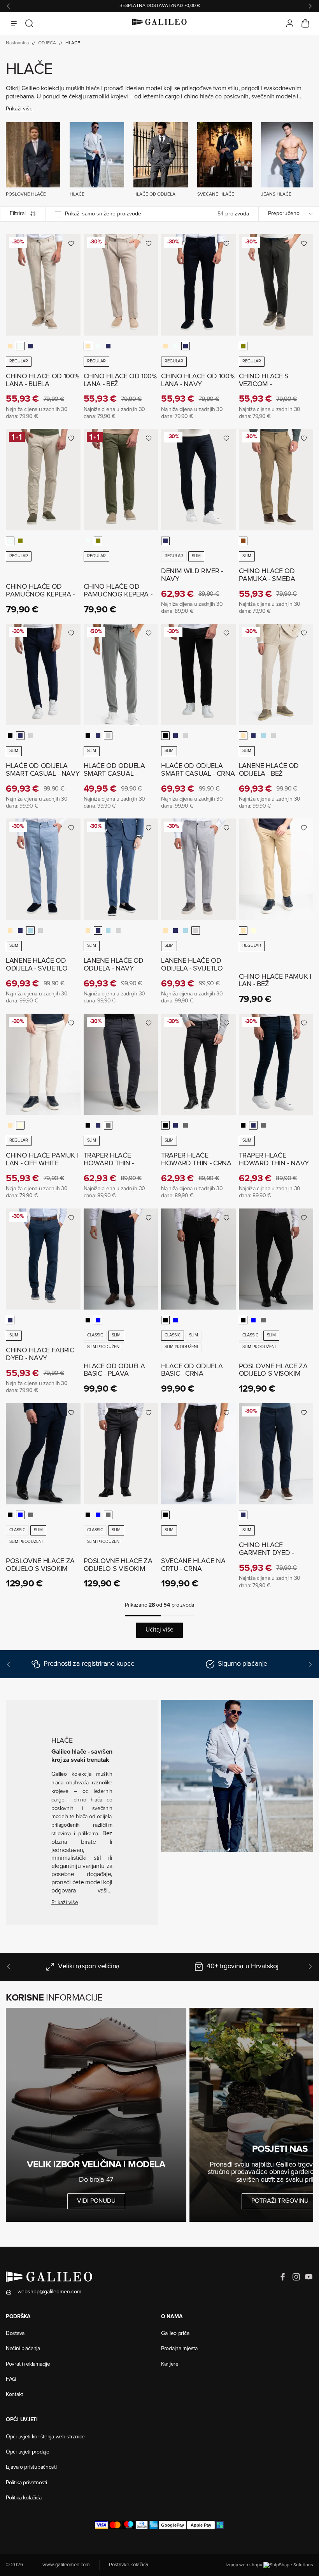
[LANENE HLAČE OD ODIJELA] (276, 674)
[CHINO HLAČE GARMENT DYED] (276, 1454)
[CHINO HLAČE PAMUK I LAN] (276, 869)
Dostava (15, 2334)
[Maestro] (129, 2525)
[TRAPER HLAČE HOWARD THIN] (121, 1064)
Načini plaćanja (23, 2349)
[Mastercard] (115, 2525)
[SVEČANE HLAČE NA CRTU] (198, 1454)
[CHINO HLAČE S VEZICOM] (276, 285)
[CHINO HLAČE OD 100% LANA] (43, 285)
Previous (9, 6)
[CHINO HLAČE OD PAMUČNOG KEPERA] (43, 480)
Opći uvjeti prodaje (28, 2452)
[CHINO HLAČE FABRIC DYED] (43, 1259)
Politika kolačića (24, 2498)
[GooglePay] (173, 2525)
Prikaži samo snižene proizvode (103, 214)
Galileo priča (175, 2334)
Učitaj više (159, 1630)
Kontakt (14, 2395)
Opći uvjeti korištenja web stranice (45, 2437)
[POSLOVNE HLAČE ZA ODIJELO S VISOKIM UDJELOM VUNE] (276, 1259)
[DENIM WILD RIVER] (198, 480)
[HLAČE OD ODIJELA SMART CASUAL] (43, 674)
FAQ (11, 2380)
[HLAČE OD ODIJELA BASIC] (121, 1259)
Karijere (170, 2364)
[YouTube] (308, 2277)
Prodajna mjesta (179, 2349)
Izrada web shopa (245, 2566)
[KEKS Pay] (220, 2525)
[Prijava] (290, 23)
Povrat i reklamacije (28, 2364)
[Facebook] (284, 2277)
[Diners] (142, 2525)
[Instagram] (296, 2277)
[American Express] (153, 2525)
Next (310, 6)
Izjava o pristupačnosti (31, 2468)
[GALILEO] (159, 23)
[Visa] (101, 2525)
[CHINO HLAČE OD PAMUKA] (276, 480)
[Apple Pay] (201, 2525)
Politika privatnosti (26, 2483)
